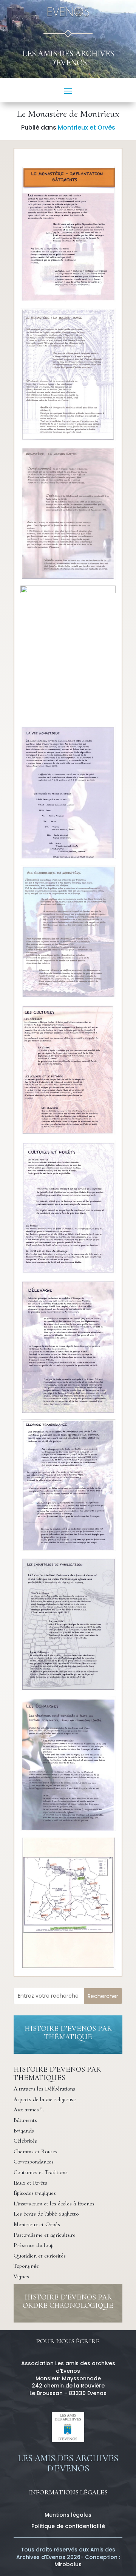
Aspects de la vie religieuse (45, 2099)
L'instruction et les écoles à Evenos (54, 2204)
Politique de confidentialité (68, 2526)
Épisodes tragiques (35, 2193)
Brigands (24, 2131)
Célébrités (25, 2141)
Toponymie (26, 2266)
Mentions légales (68, 2515)
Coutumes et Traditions (41, 2172)
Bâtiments (25, 2120)
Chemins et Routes (36, 2151)
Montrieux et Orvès (87, 127)
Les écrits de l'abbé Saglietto (46, 2214)
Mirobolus (68, 2564)
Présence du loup (34, 2245)
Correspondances (34, 2162)
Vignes (21, 2276)
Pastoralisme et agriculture (45, 2235)
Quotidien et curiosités (40, 2256)
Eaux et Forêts (30, 2183)
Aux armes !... (30, 2109)
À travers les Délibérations (44, 2089)
